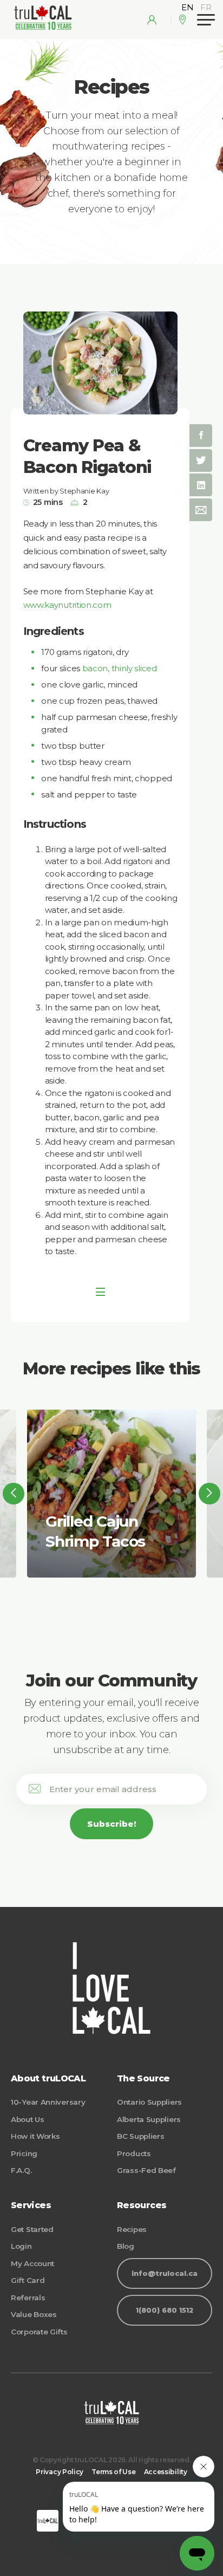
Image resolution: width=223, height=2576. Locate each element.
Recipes (132, 2229)
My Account (32, 2263)
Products (134, 2153)
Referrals (28, 2298)
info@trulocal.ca (165, 2273)
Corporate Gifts (39, 2332)
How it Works (35, 2136)
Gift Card (28, 2280)
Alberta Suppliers (149, 2119)
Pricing (24, 2153)
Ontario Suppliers (149, 2102)
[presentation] (14, 1494)
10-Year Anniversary (48, 2102)
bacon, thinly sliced (120, 668)
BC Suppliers (140, 2136)
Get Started (32, 2229)
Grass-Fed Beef (146, 2170)
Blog (126, 2246)
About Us (28, 2119)
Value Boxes (34, 2314)
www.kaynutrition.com (67, 605)
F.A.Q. (21, 2170)
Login (21, 2246)
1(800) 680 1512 (165, 2310)
